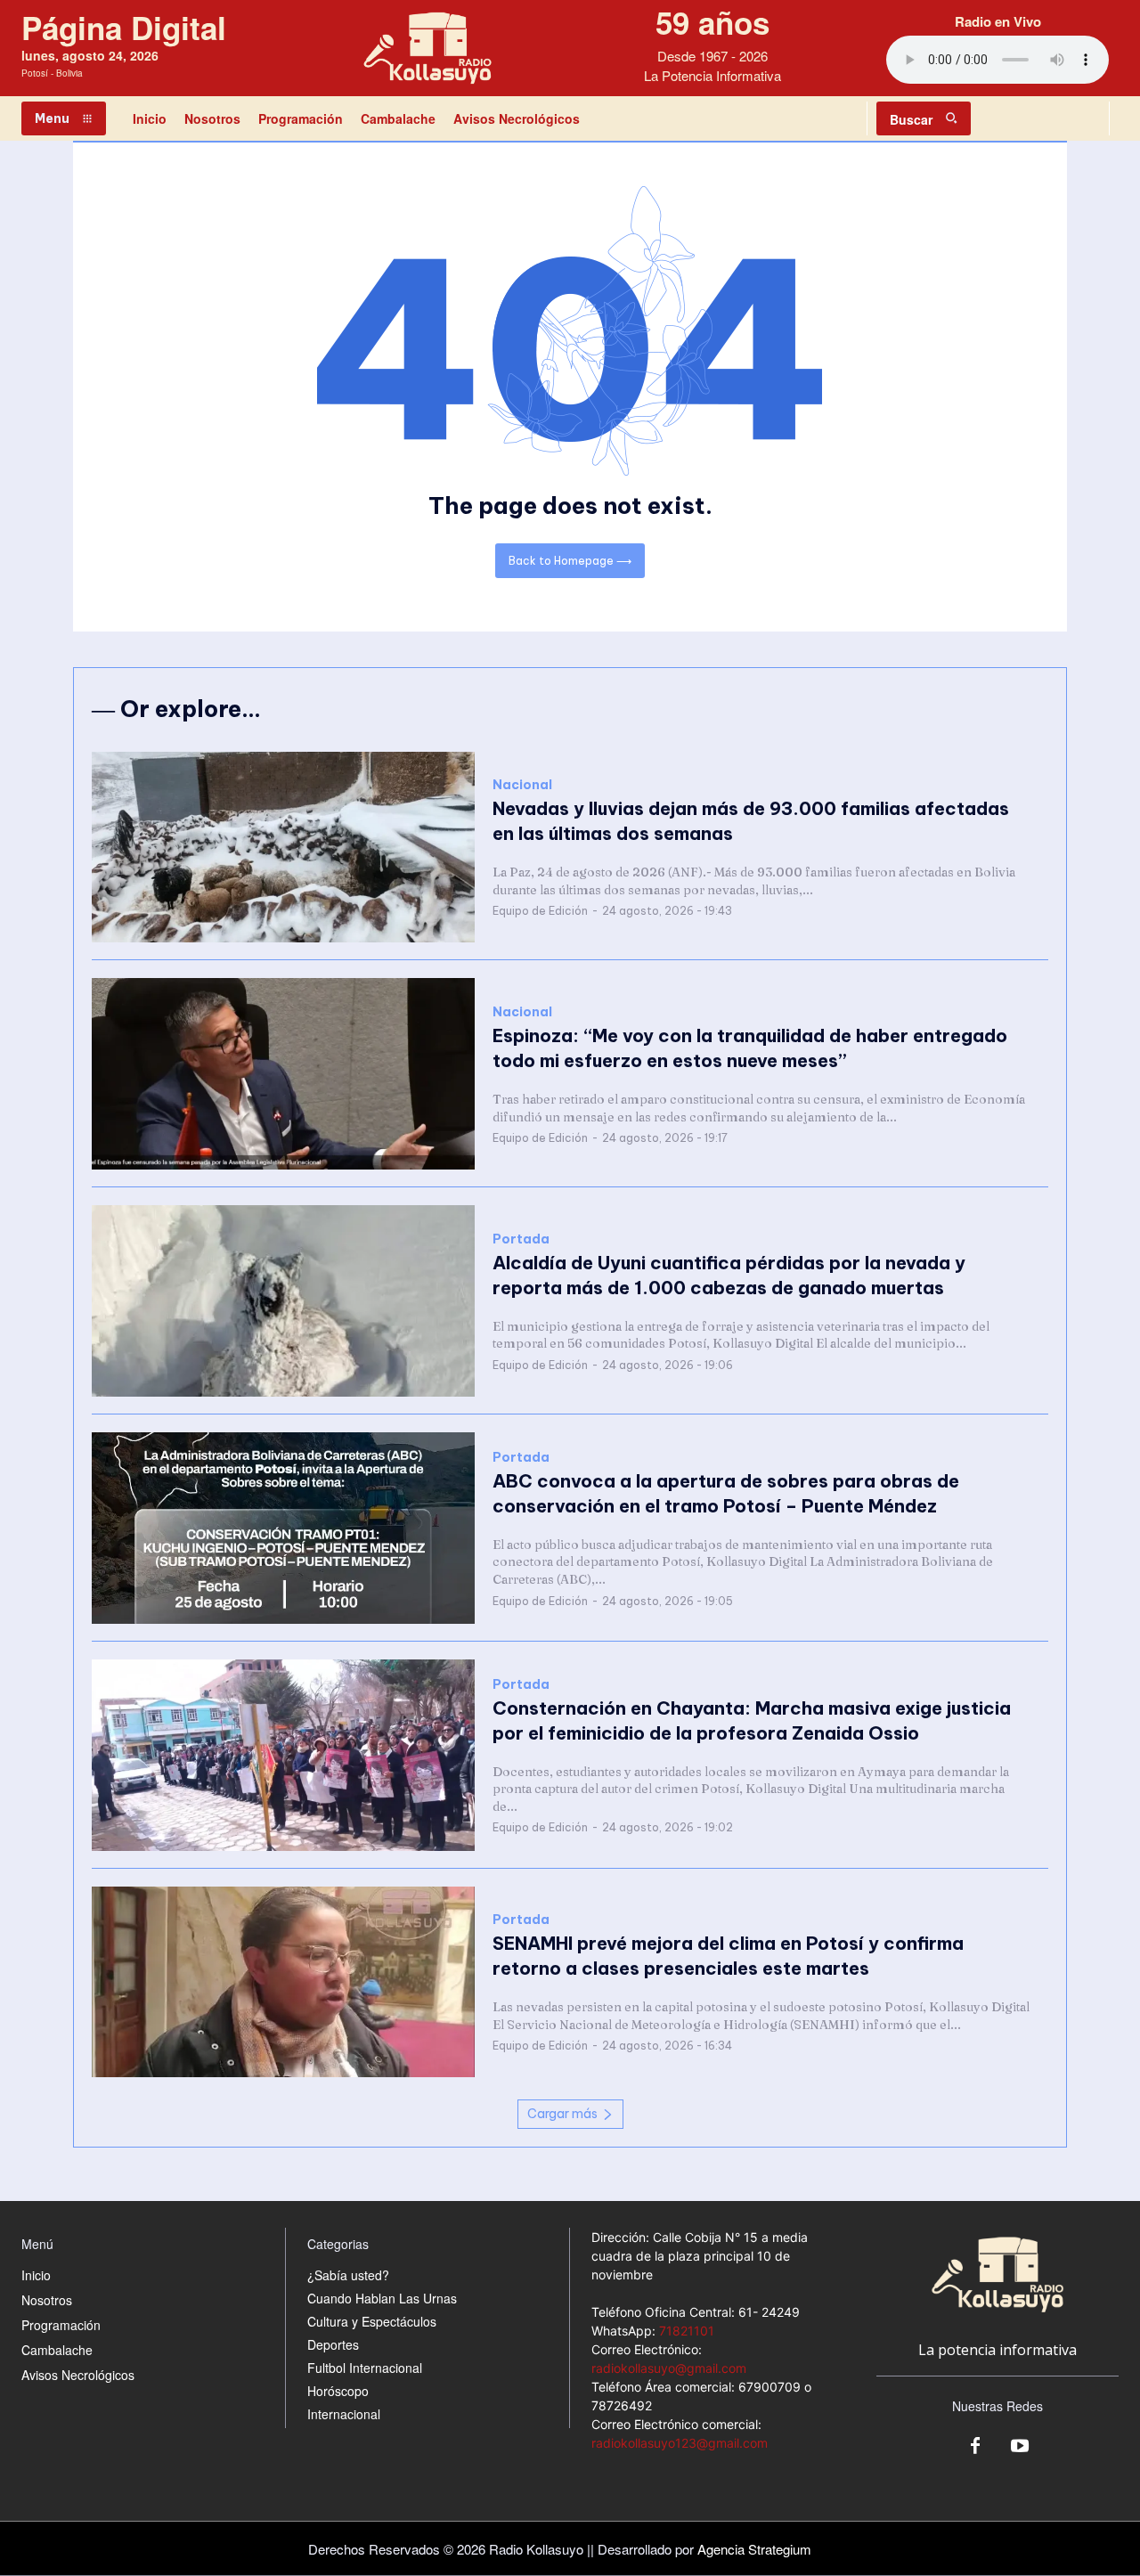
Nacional (522, 785)
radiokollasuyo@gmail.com (669, 2368)
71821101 (687, 2331)
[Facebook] (975, 2447)
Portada (521, 1239)
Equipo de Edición (540, 911)
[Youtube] (1020, 2447)
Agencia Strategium (754, 2549)
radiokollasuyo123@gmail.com (680, 2443)
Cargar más (562, 2114)
